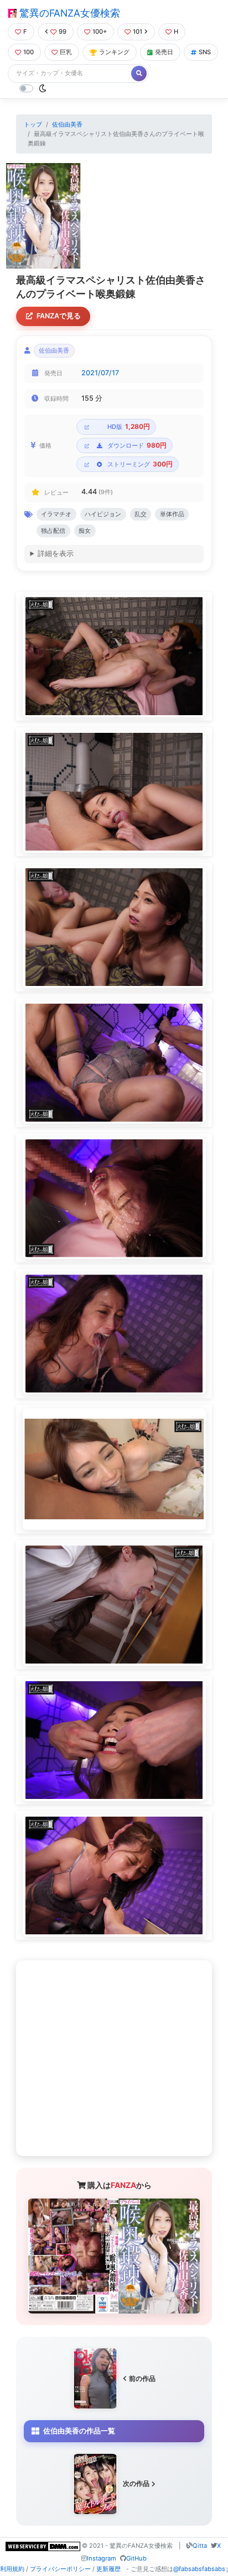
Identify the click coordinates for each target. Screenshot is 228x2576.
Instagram (102, 2558)
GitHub (136, 2558)
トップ (33, 124)
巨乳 (66, 52)
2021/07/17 (100, 373)
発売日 (164, 52)
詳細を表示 (56, 554)
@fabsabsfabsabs (199, 2569)
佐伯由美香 (67, 124)
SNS (205, 52)
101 (138, 32)
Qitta (200, 2546)
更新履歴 (108, 2569)
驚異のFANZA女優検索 (68, 13)
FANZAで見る (59, 316)
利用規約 (12, 2569)
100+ (100, 32)
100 (28, 52)
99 (63, 32)
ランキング (114, 52)
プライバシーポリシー (60, 2569)
